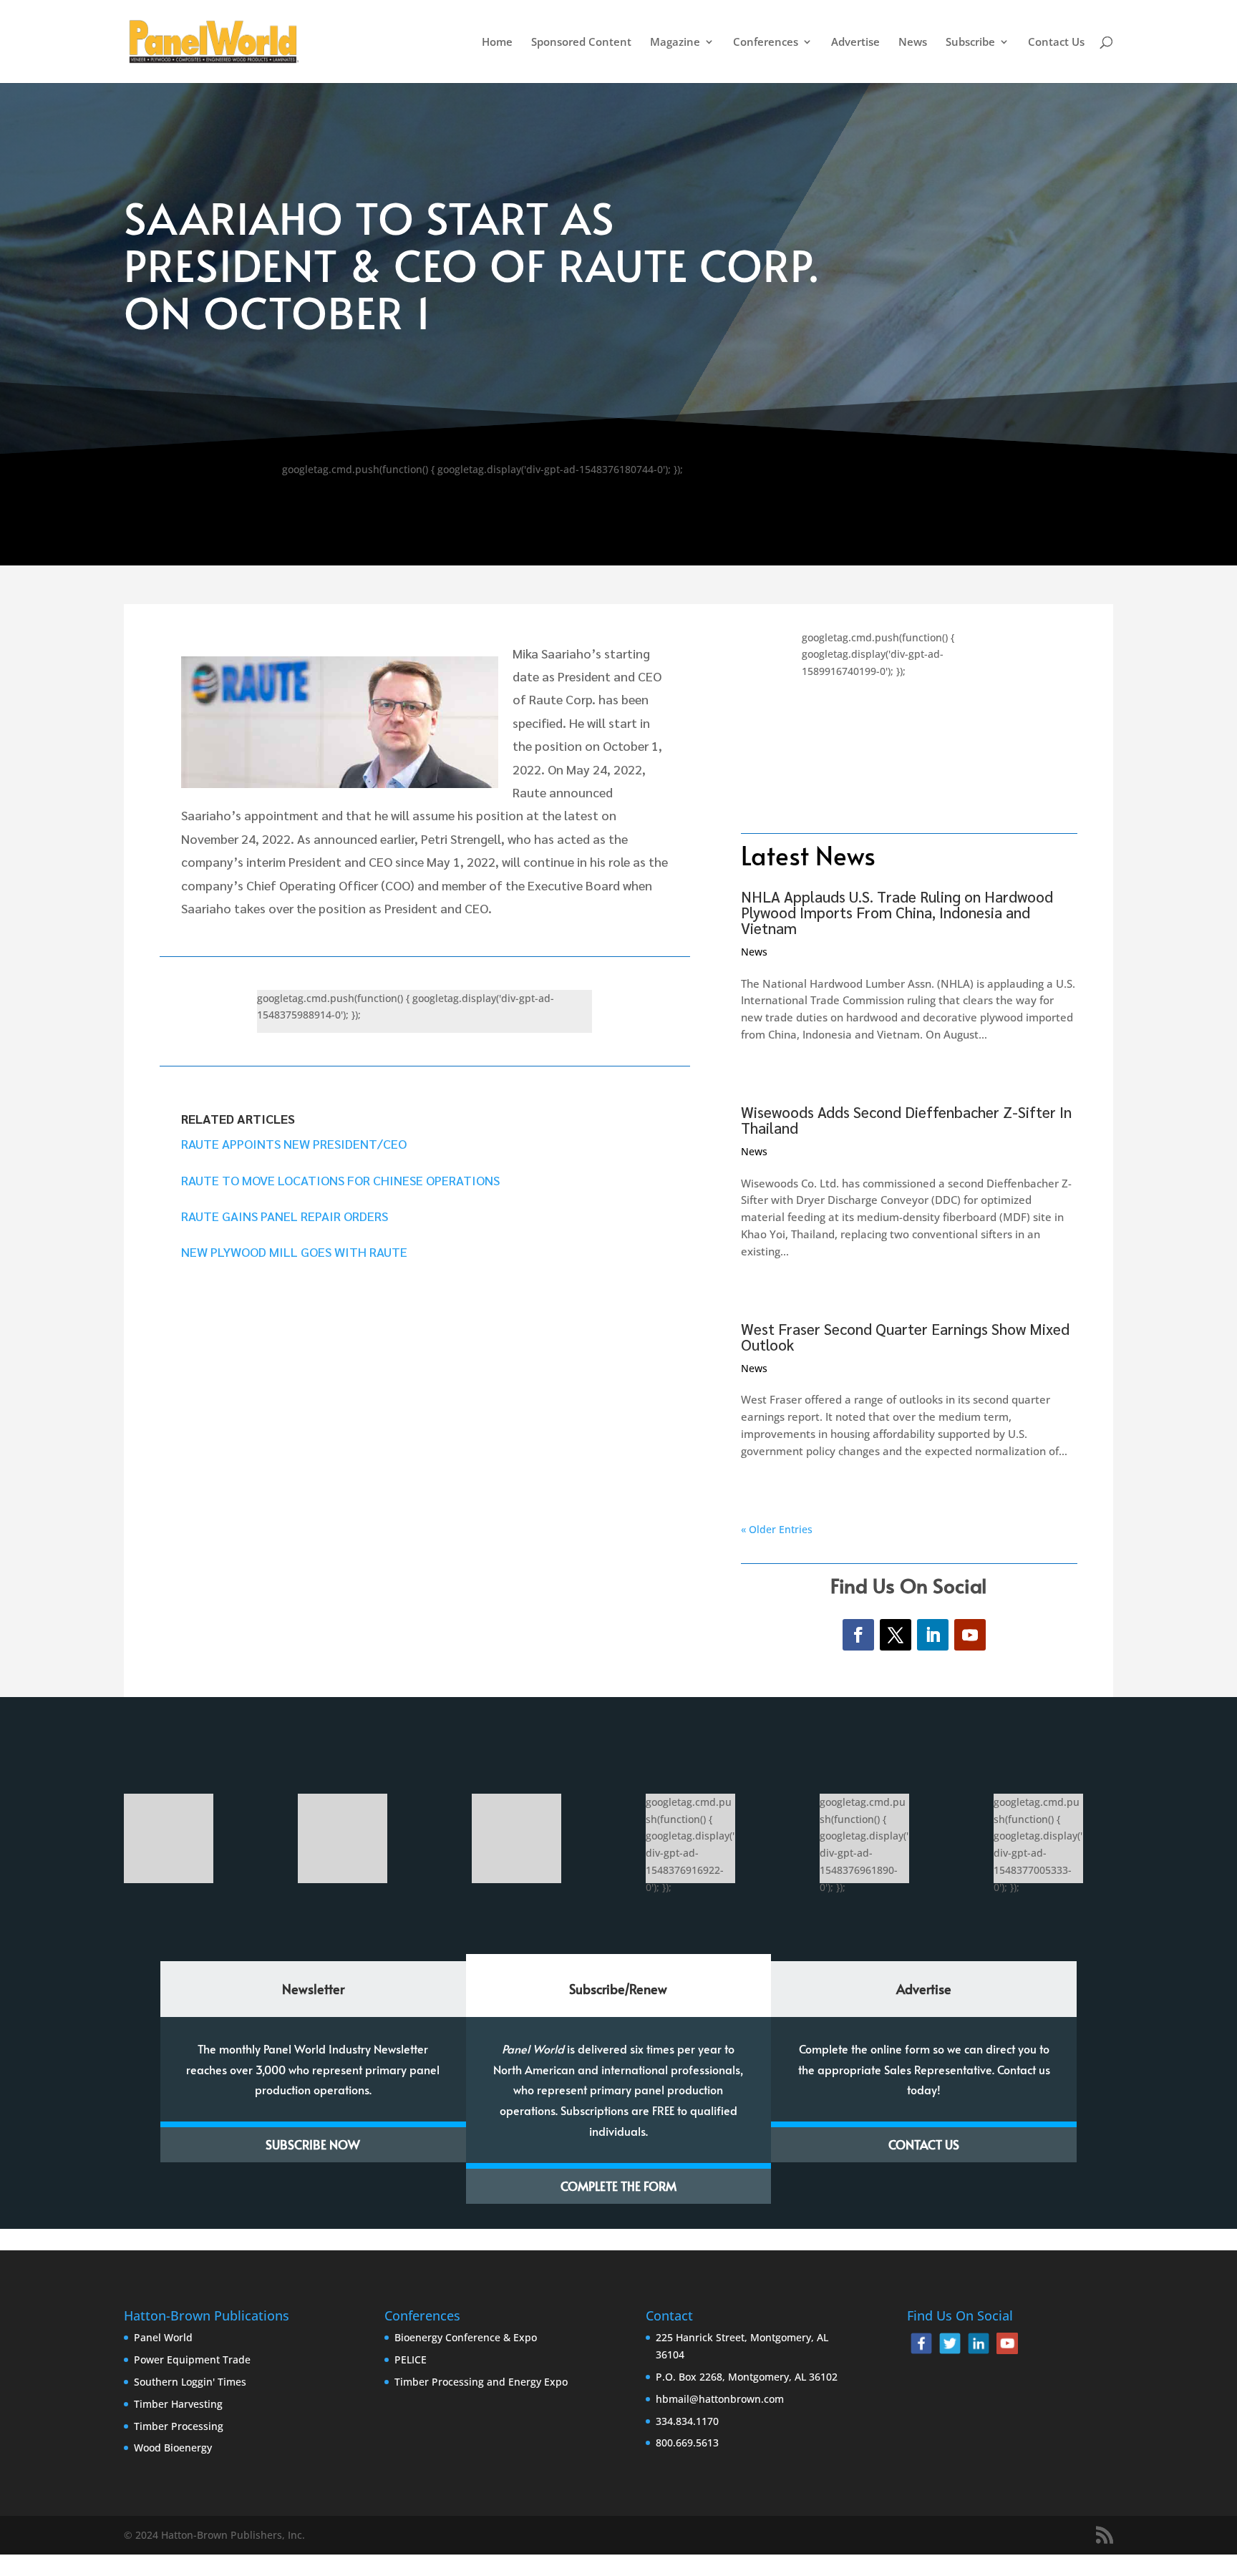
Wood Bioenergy (173, 2448)
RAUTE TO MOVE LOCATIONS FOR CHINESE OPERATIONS (340, 1180)
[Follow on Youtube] (970, 1635)
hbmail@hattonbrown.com (720, 2399)
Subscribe (970, 43)
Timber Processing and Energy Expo (481, 2382)
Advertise (855, 43)
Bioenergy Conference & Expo (466, 2337)
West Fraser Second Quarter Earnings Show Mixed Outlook (905, 1337)
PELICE (411, 2359)
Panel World (163, 2337)
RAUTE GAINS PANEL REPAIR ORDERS (285, 1216)
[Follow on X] (896, 1635)
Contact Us (1056, 43)
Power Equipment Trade (192, 2359)
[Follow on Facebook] (858, 1635)
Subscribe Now (313, 2144)
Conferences (766, 43)
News (913, 43)
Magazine (675, 43)
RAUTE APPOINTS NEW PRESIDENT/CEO (294, 1143)
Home (497, 43)
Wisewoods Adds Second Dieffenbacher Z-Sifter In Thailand (906, 1120)
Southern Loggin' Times (190, 2382)
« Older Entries (777, 1529)
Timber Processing (179, 2426)
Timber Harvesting (178, 2404)
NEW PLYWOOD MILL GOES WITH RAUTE (294, 1251)
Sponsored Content (581, 43)
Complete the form (618, 2186)
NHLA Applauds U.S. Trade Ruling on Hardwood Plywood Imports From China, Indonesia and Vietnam (897, 912)
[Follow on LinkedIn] (933, 1635)
